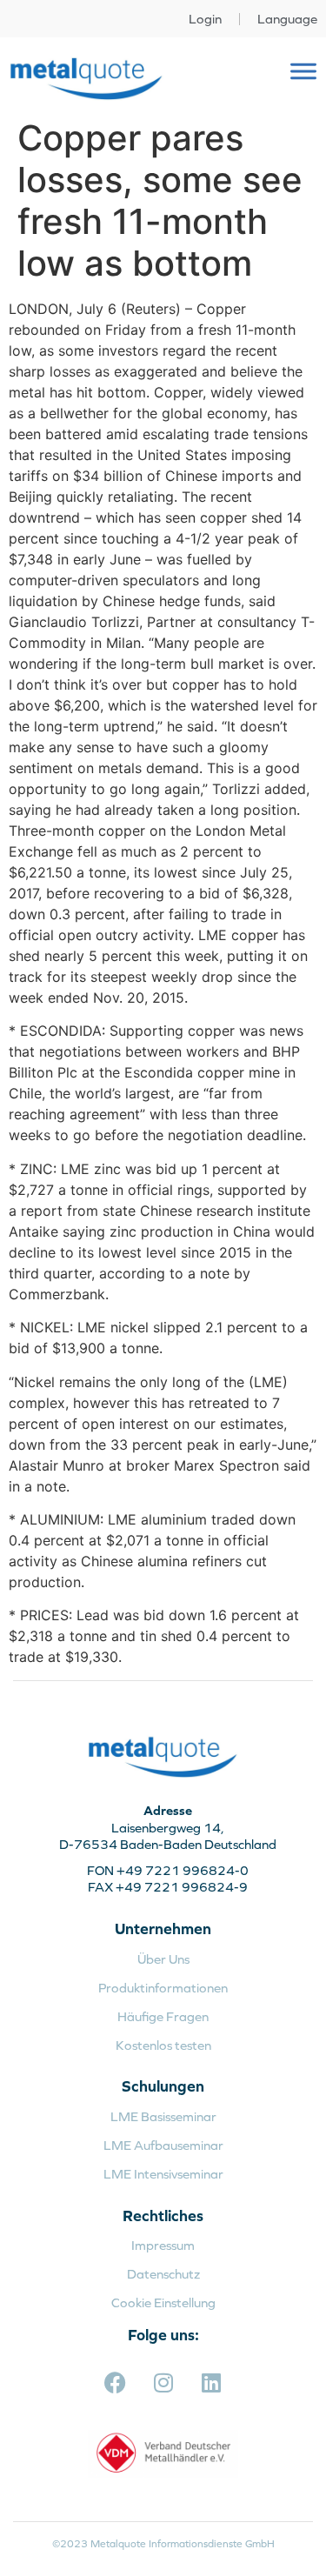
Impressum (163, 2245)
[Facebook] (116, 2383)
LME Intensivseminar (163, 2174)
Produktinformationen (163, 1988)
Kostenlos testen (163, 2045)
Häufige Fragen (163, 2016)
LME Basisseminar (163, 2116)
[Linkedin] (211, 2383)
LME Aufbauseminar (163, 2145)
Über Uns (163, 1959)
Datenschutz (163, 2274)
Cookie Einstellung (163, 2302)
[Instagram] (163, 2383)
